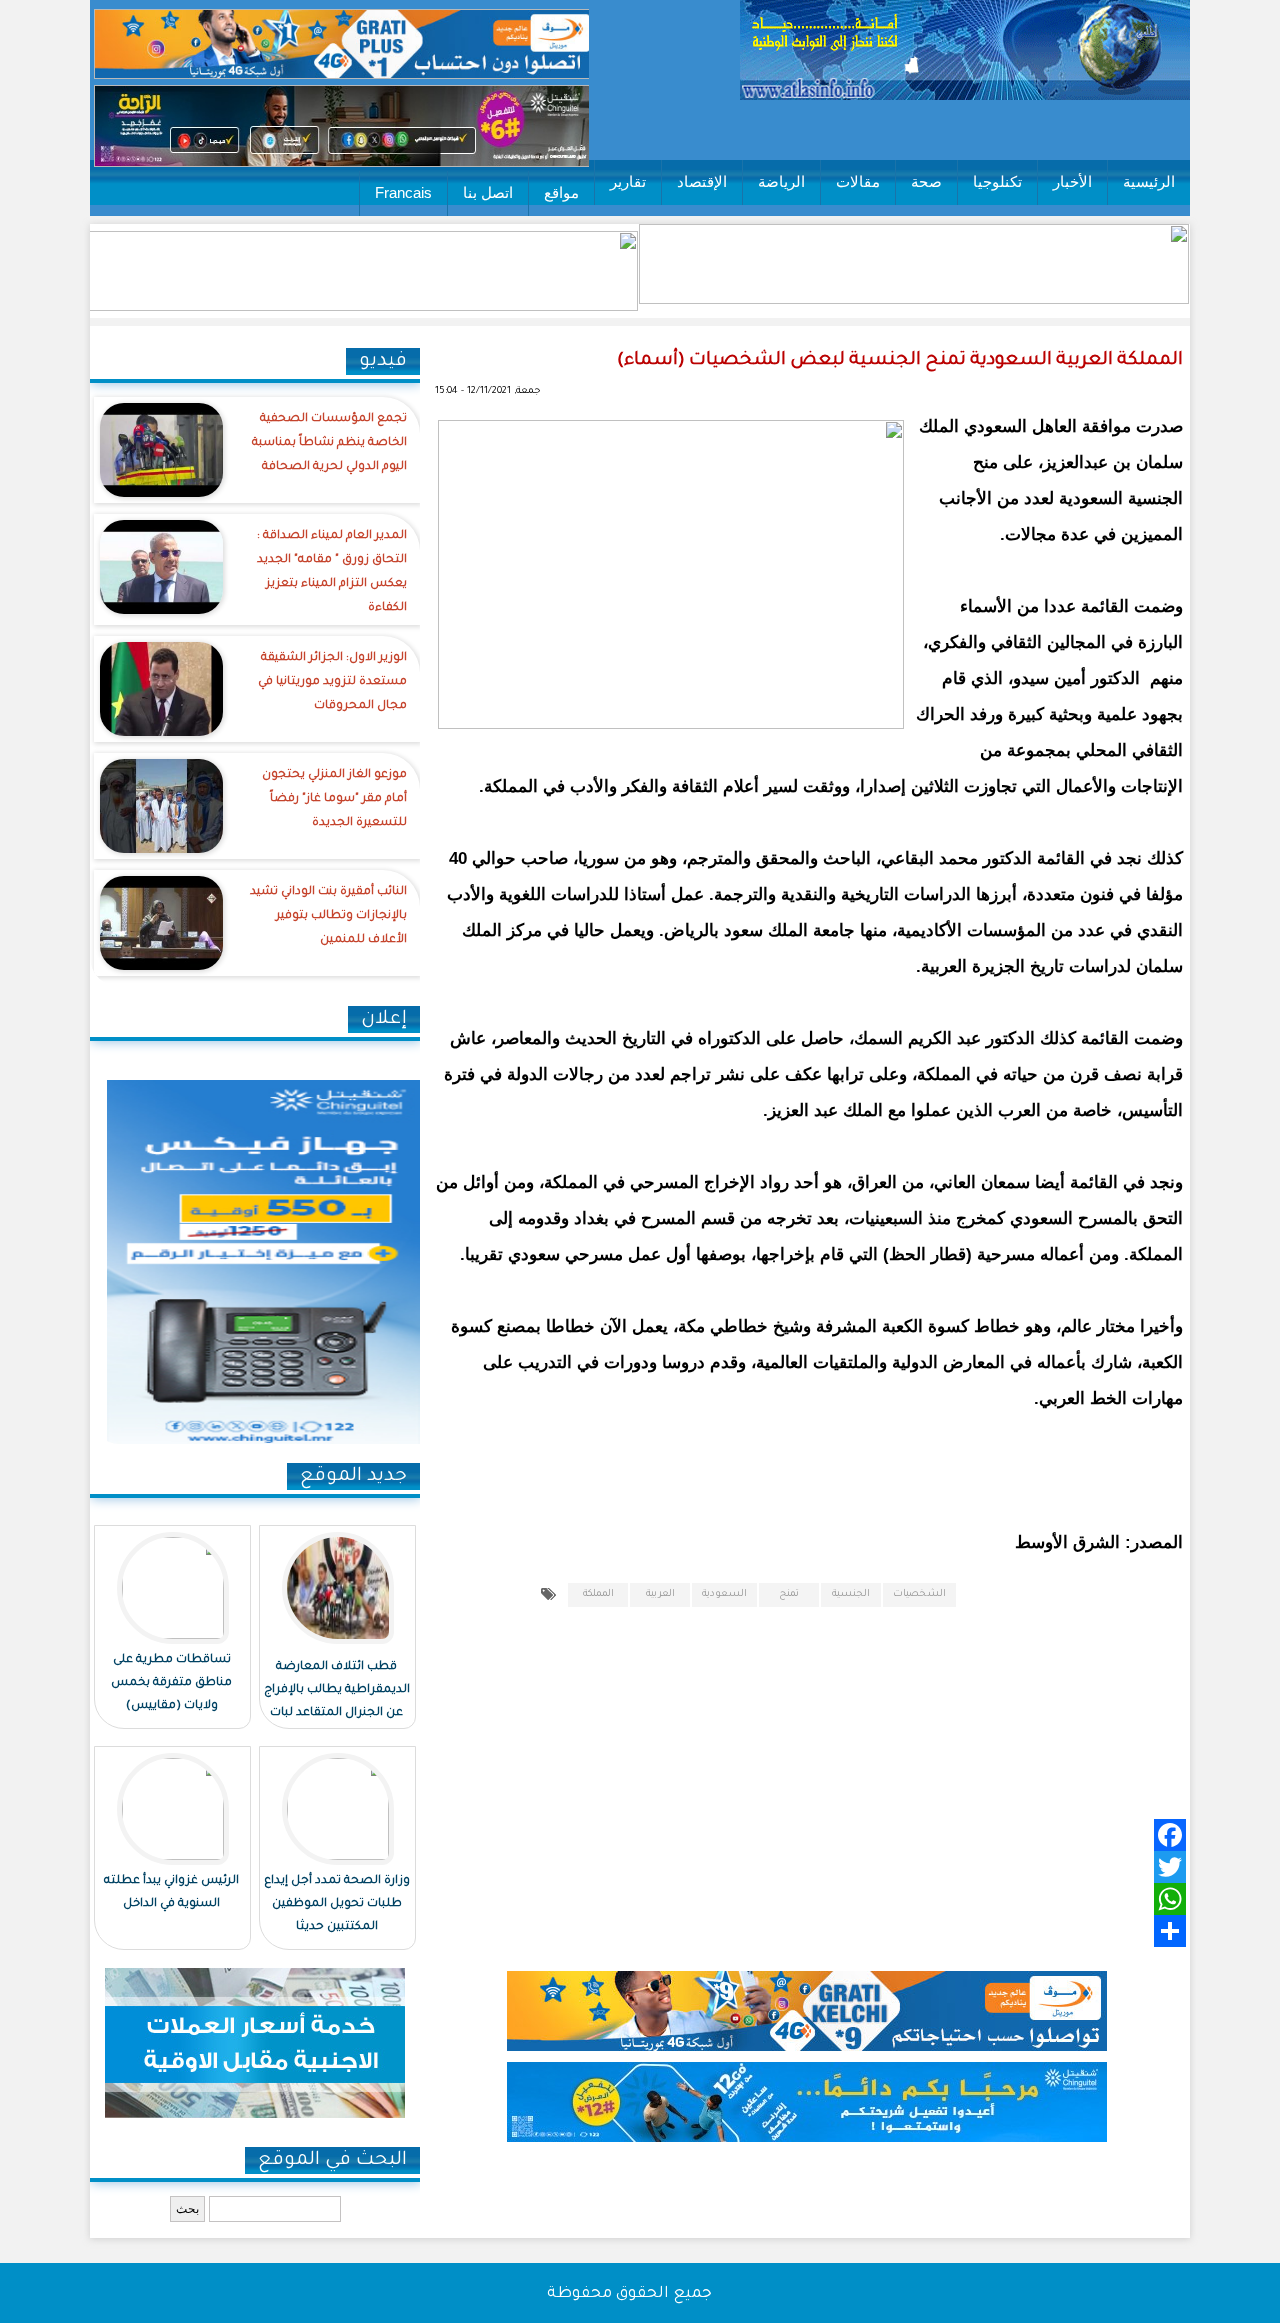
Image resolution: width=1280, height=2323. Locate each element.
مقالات (858, 181)
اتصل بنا (488, 192)
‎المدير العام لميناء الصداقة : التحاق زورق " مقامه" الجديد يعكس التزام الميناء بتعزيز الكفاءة (332, 572)
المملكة (598, 1594)
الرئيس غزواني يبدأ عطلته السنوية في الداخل (171, 1893)
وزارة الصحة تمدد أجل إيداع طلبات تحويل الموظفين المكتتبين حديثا (337, 1904)
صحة (926, 181)
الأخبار (1072, 181)
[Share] (836, 1931)
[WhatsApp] (836, 1899)
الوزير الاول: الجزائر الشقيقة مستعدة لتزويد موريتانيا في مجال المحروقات (332, 682)
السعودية (724, 1594)
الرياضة (781, 181)
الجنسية (851, 1594)
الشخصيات (919, 1594)
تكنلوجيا (997, 181)
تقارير (628, 181)
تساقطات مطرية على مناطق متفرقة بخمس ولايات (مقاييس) (171, 1683)
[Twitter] (836, 1867)
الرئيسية (1149, 181)
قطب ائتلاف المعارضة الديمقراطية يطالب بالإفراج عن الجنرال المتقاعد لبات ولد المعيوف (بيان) (337, 1702)
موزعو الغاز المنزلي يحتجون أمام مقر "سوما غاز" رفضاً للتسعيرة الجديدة (334, 799)
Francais (403, 192)
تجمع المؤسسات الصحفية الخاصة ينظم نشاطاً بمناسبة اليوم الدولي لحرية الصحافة (329, 443)
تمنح (789, 1594)
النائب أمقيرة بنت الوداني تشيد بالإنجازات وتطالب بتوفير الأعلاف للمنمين (328, 916)
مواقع (561, 192)
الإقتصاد (702, 181)
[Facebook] (836, 1835)
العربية (660, 1594)
